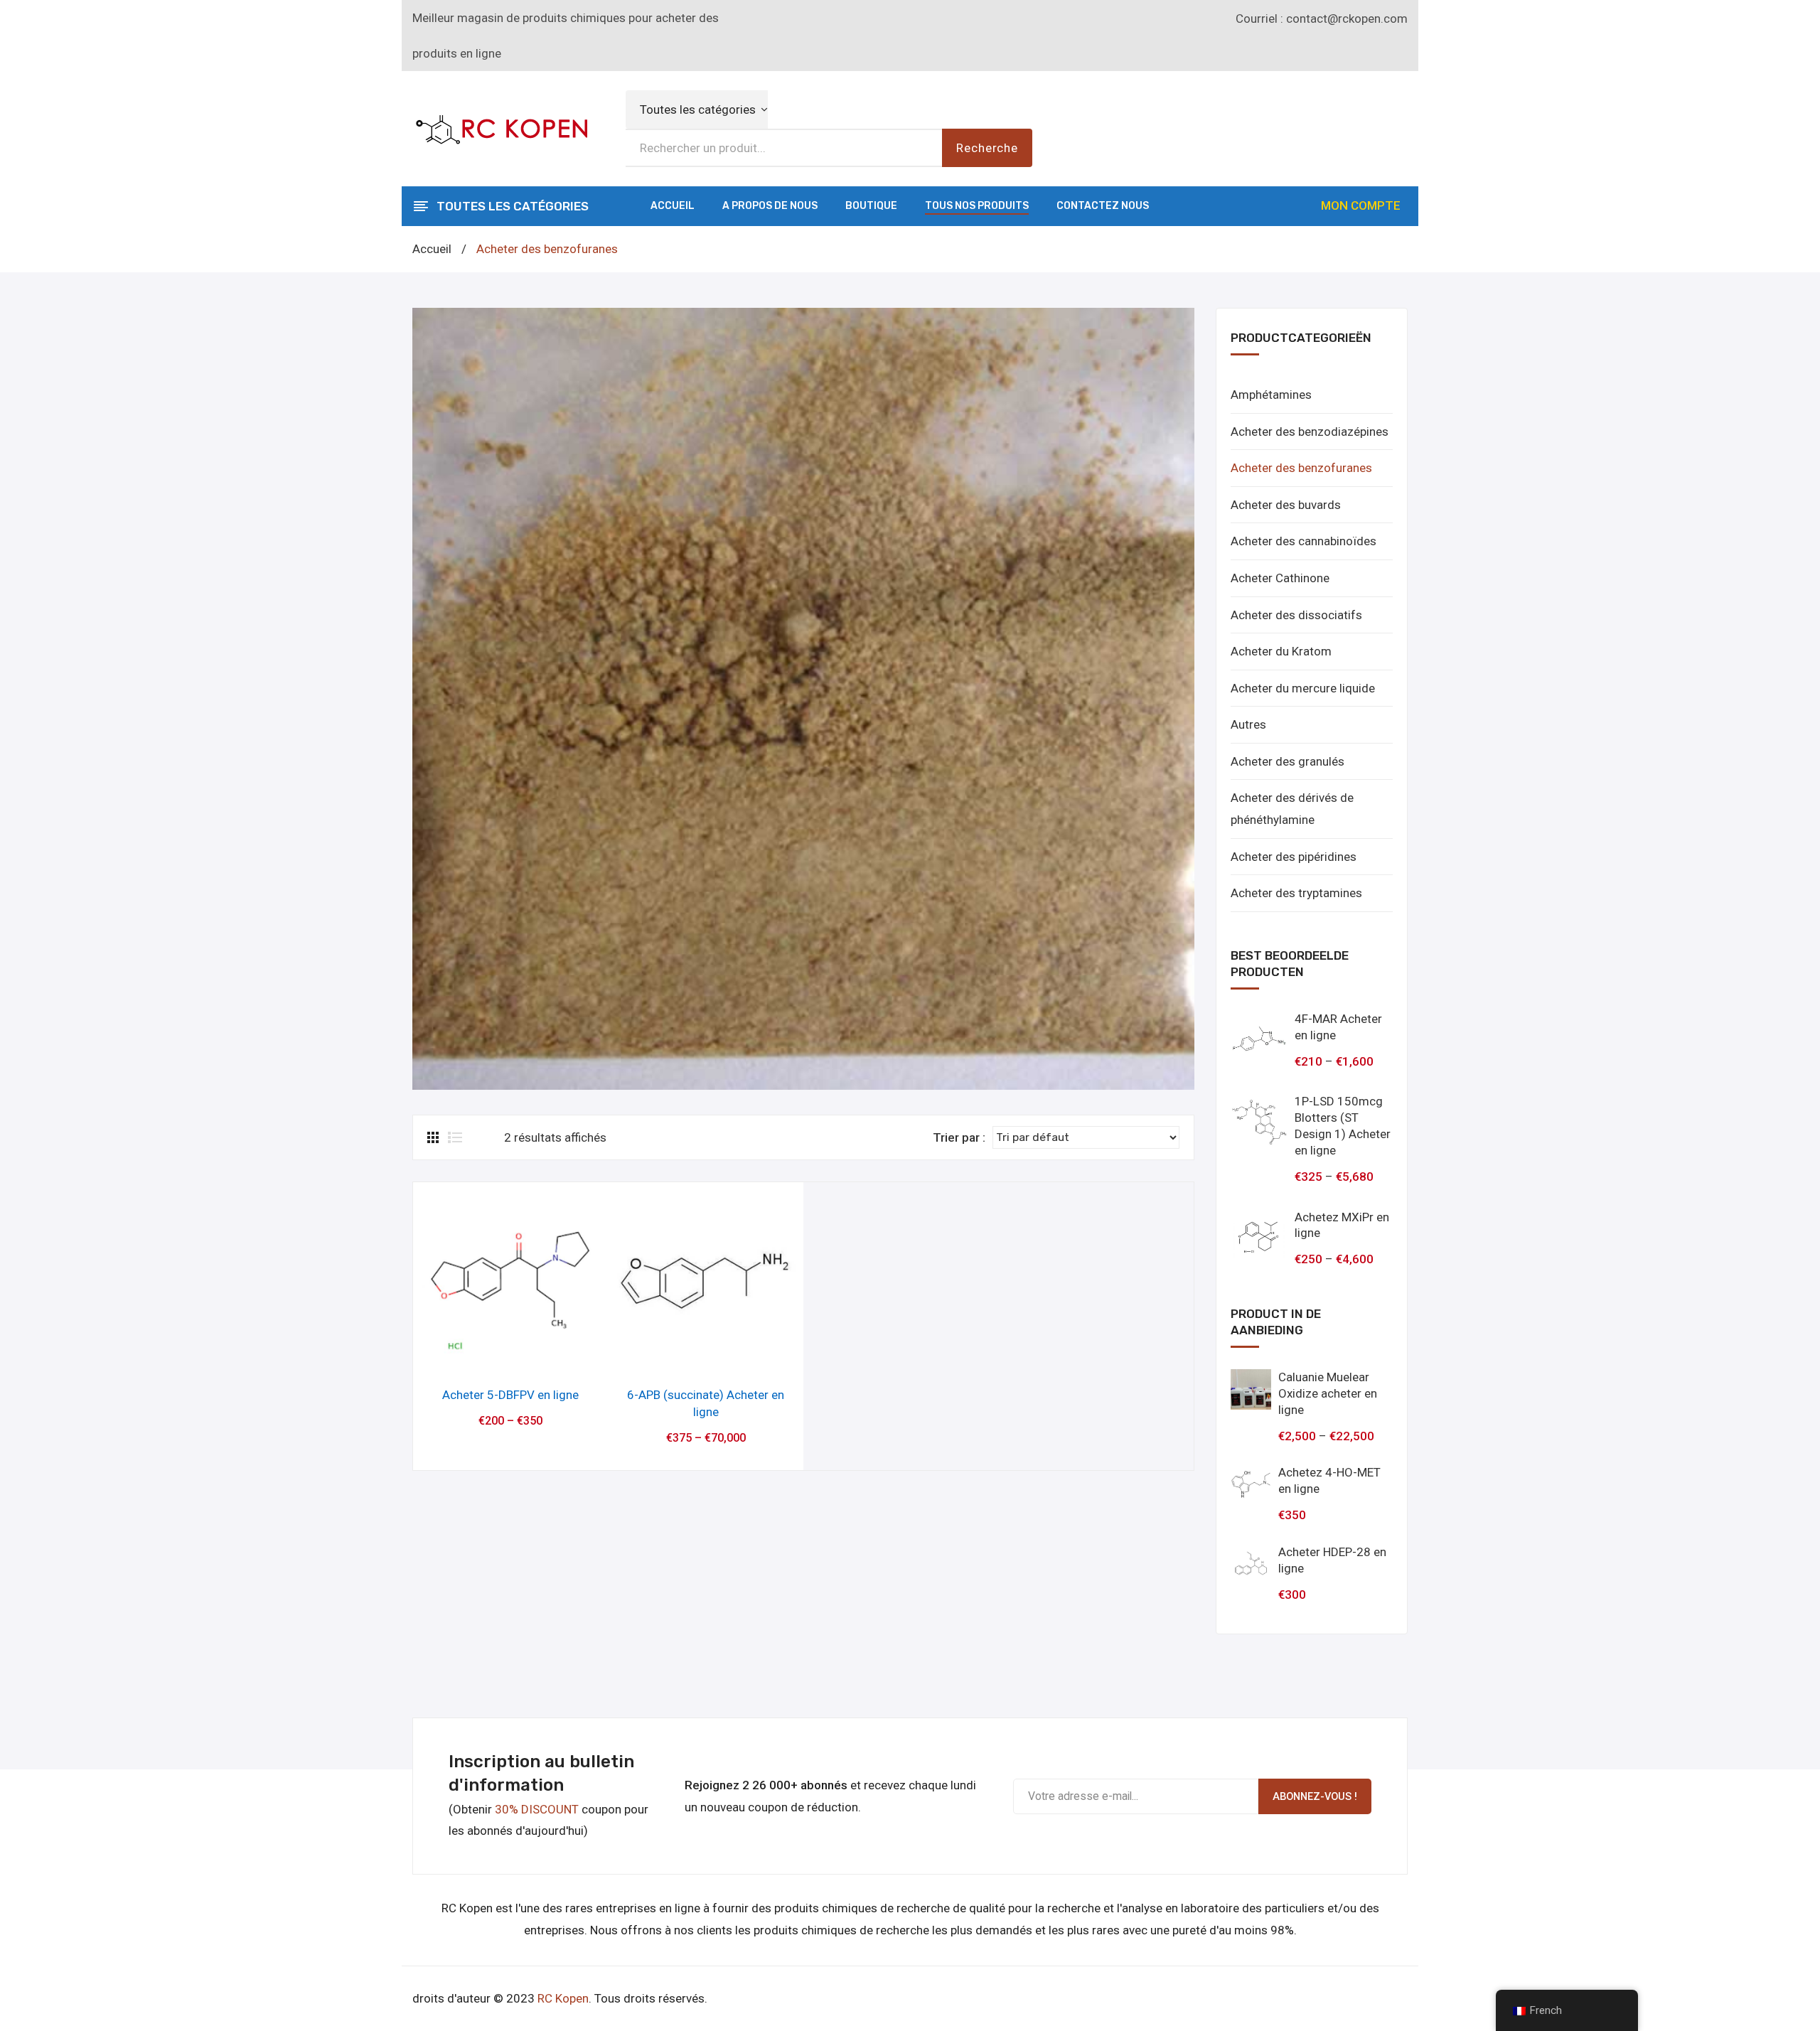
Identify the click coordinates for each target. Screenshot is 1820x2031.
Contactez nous (1103, 206)
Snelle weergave (511, 1355)
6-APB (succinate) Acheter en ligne (706, 1403)
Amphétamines (1271, 395)
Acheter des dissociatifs (1296, 615)
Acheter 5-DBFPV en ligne (510, 1395)
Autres (1248, 724)
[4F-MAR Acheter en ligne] (1259, 1039)
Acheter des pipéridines (1294, 857)
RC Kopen (563, 1998)
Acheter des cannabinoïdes (1304, 541)
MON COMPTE (1361, 205)
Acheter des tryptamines (1296, 893)
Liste (455, 1137)
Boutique (871, 206)
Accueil (673, 206)
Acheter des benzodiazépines (1310, 432)
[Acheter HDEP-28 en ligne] (1251, 1564)
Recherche (987, 148)
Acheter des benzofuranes (1301, 468)
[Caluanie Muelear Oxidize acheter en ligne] (1251, 1389)
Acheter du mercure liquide (1303, 688)
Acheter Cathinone (1280, 578)
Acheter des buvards (1286, 505)
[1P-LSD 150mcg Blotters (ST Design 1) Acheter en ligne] (1259, 1122)
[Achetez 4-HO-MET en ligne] (1251, 1485)
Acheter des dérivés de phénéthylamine (1292, 809)
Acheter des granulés (1288, 761)
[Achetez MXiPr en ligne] (1259, 1238)
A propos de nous (770, 206)
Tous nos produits (977, 206)
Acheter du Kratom (1281, 651)
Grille (434, 1137)
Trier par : (959, 1137)
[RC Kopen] (501, 127)
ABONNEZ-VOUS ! (1315, 1796)
